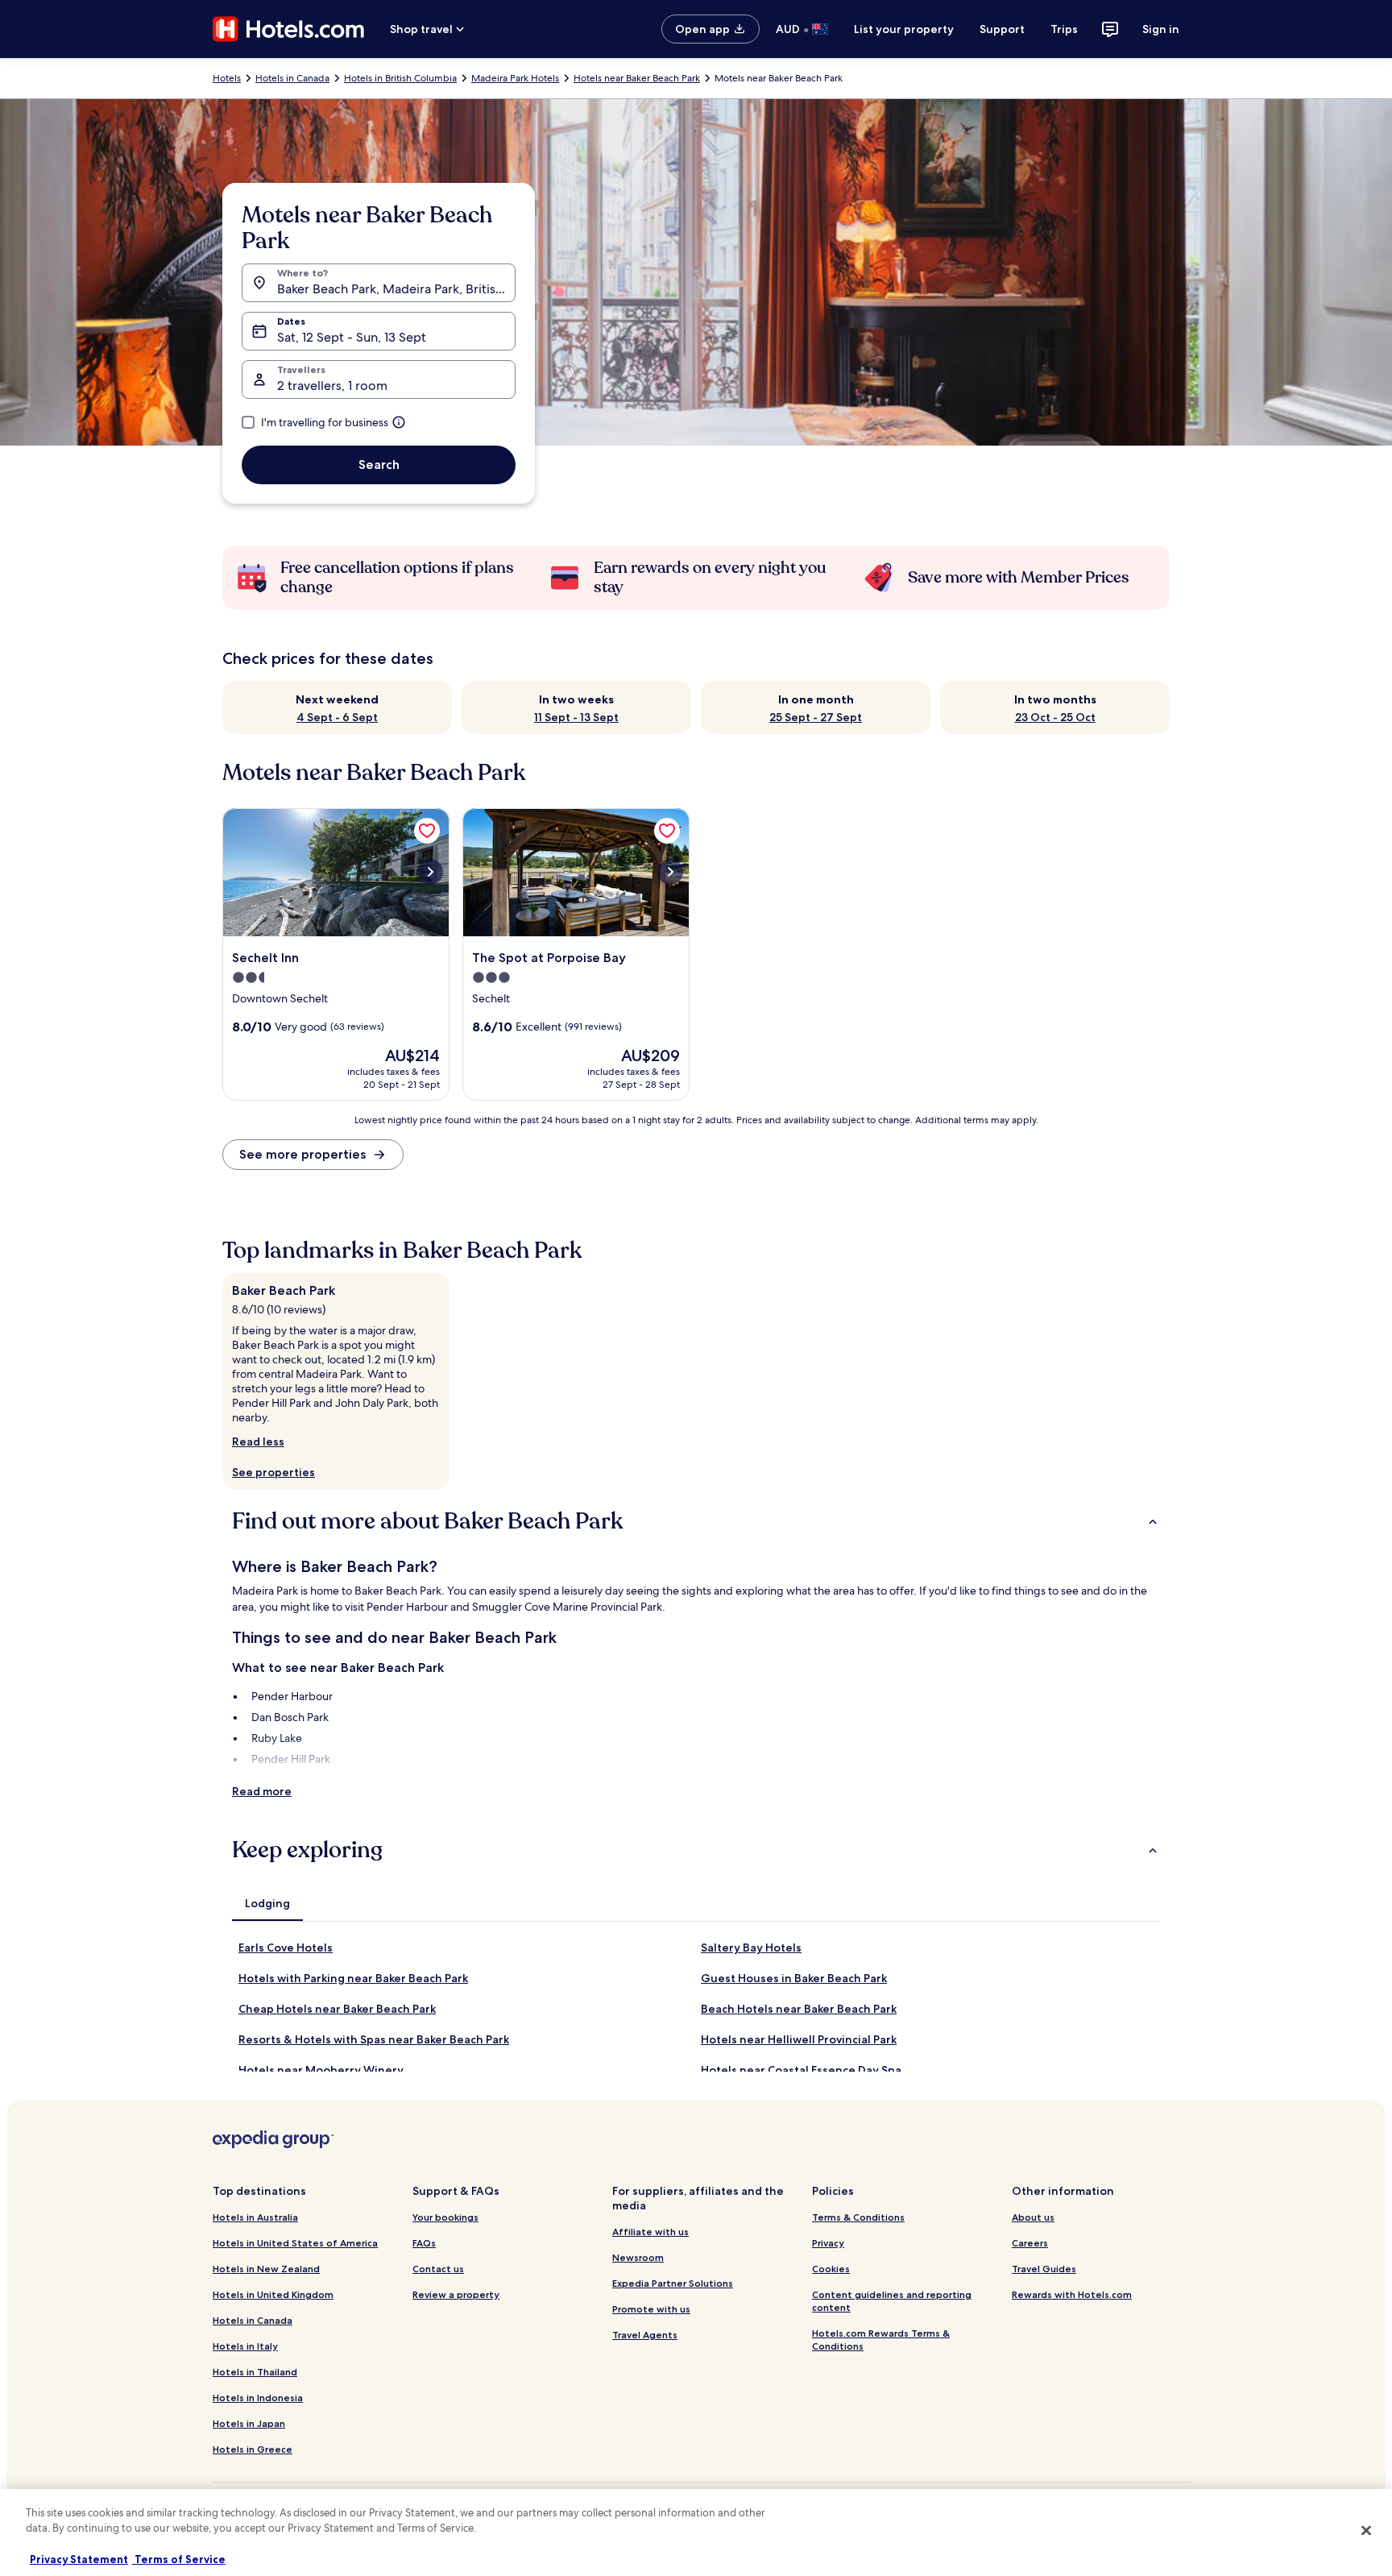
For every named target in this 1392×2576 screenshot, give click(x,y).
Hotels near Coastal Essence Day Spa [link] (801, 2070)
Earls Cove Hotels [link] (286, 1948)
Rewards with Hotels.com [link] (1072, 2294)
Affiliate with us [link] (650, 2232)
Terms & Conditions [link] (858, 2217)
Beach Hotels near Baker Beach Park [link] (799, 2009)
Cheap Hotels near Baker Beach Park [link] (337, 2009)
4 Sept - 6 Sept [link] (337, 717)
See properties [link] (273, 1472)
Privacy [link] (828, 2243)
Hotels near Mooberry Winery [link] (321, 2070)
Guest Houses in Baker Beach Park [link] (794, 1978)
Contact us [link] (438, 2269)
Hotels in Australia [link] (255, 2217)
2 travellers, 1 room (332, 386)
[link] (427, 831)
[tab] (267, 1903)
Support (1002, 29)
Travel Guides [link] (1044, 2269)
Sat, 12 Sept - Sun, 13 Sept (352, 337)
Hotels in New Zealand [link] (266, 2269)
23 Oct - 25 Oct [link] (1055, 717)
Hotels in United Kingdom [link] (273, 2294)
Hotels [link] (227, 78)
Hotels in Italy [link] (245, 2346)
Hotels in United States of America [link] (295, 2243)
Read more (262, 1791)
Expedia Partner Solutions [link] (673, 2283)
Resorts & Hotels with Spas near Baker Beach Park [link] (374, 2039)
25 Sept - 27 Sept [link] (816, 717)
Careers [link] (1030, 2243)
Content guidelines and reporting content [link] (892, 2301)
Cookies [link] (831, 2269)
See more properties (302, 1154)
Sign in (1161, 29)
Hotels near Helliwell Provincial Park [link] (799, 2039)
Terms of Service (179, 2559)
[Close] (1366, 2530)
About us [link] (1033, 2217)
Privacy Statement (79, 2559)
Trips (1064, 29)
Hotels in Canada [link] (292, 78)
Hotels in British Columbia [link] (400, 78)
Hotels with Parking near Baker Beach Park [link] (353, 1978)
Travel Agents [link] (645, 2335)
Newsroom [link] (638, 2257)
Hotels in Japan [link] (249, 2423)
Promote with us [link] (651, 2309)
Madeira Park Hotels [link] (515, 78)
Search (379, 465)
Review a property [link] (456, 2294)
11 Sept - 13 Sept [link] (576, 717)
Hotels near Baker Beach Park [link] (637, 78)
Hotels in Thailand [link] (255, 2372)
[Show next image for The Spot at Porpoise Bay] (670, 872)
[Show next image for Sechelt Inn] (430, 872)
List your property (904, 29)
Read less (258, 1441)
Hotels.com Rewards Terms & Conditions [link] (881, 2340)
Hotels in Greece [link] (253, 2449)
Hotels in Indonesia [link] (258, 2398)
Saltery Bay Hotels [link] (751, 1948)
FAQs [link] (424, 2243)
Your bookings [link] (445, 2217)
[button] (696, 1521)
